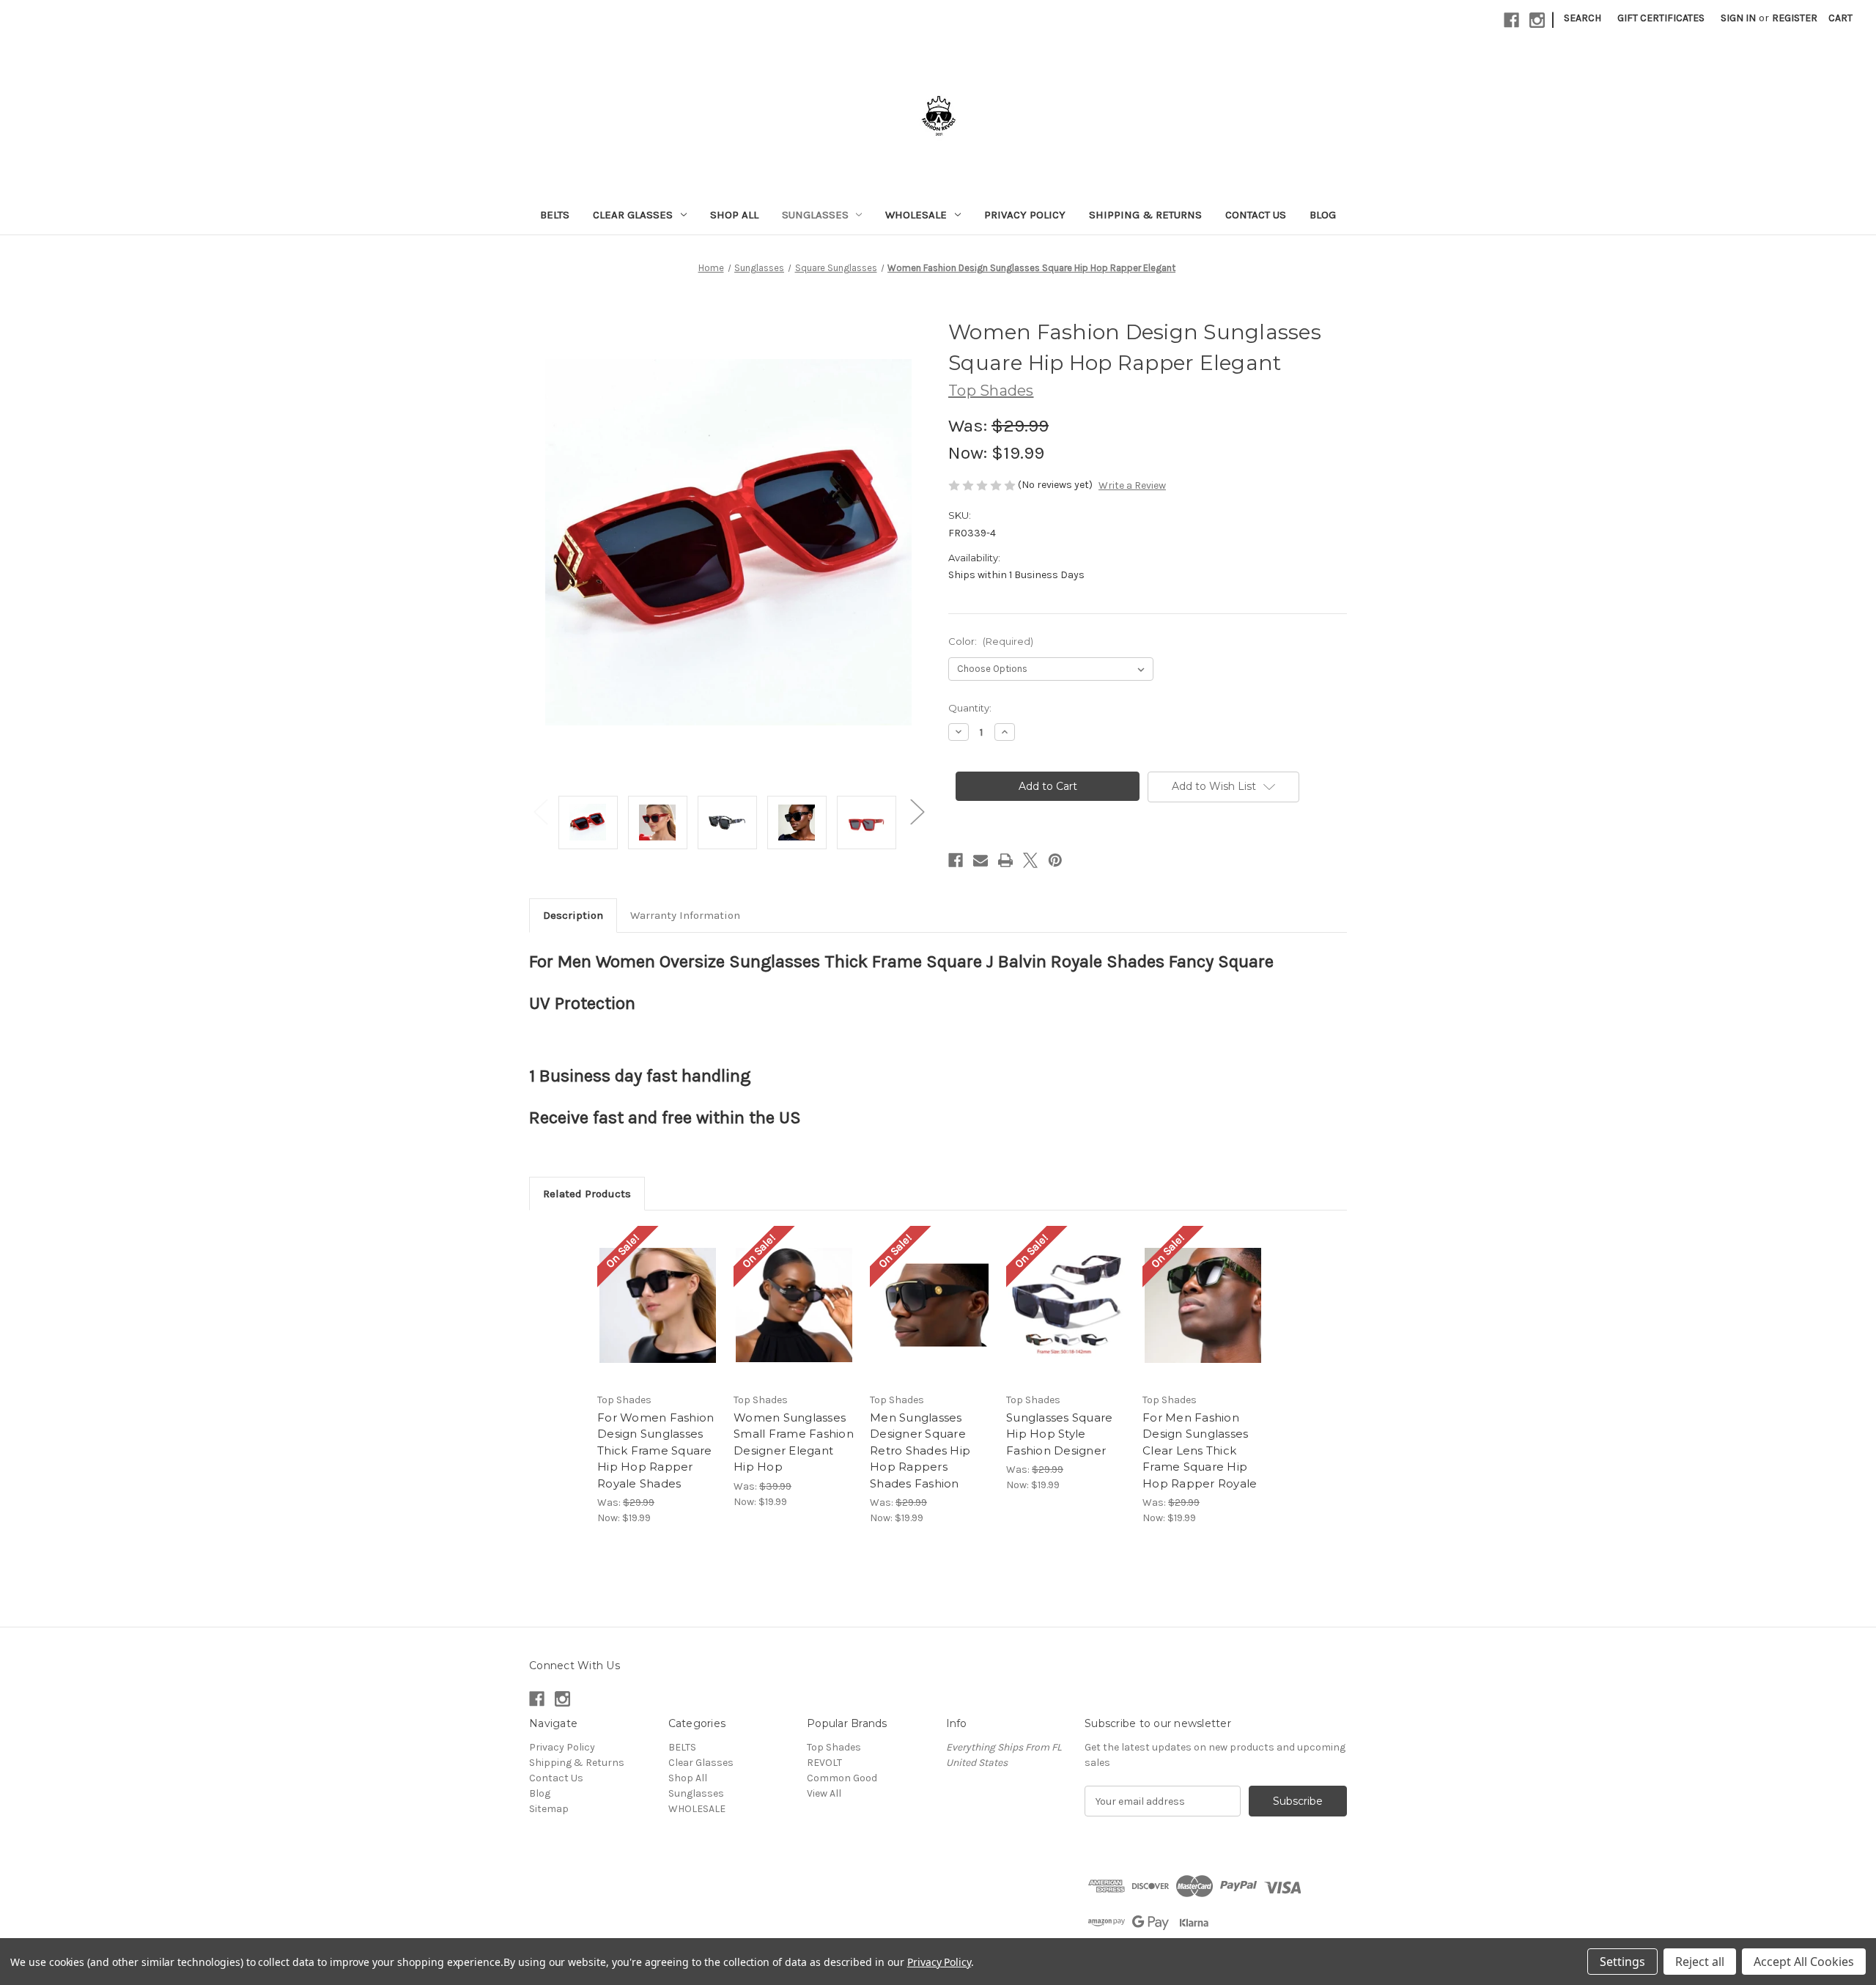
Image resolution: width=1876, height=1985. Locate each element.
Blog (1323, 215)
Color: (991, 641)
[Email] (981, 860)
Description (573, 915)
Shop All (734, 215)
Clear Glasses (633, 215)
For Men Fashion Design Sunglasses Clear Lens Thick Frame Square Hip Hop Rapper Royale (1200, 1450)
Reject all (1700, 1962)
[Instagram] (1537, 20)
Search (1583, 18)
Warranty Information (685, 915)
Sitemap (549, 1809)
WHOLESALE (916, 215)
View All (824, 1793)
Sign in (1738, 18)
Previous (540, 812)
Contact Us (1256, 215)
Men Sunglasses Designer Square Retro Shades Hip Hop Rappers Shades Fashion (920, 1450)
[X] (1030, 860)
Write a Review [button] (1132, 485)
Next (917, 812)
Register (1795, 18)
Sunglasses (815, 215)
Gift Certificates (1661, 18)
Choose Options (658, 1318)
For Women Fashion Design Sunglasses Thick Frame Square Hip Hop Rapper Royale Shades (656, 1450)
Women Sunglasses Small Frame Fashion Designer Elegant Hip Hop (794, 1442)
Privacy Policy (1025, 215)
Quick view (646, 1293)
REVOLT (824, 1763)
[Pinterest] (1055, 860)
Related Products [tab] (587, 1194)
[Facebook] (1511, 20)
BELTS (555, 215)
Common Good (842, 1778)
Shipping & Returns (1145, 215)
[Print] (1005, 860)
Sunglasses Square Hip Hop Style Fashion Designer (1059, 1434)
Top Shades (834, 1747)
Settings (1622, 1962)
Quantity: (970, 708)
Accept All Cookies (1804, 1962)
